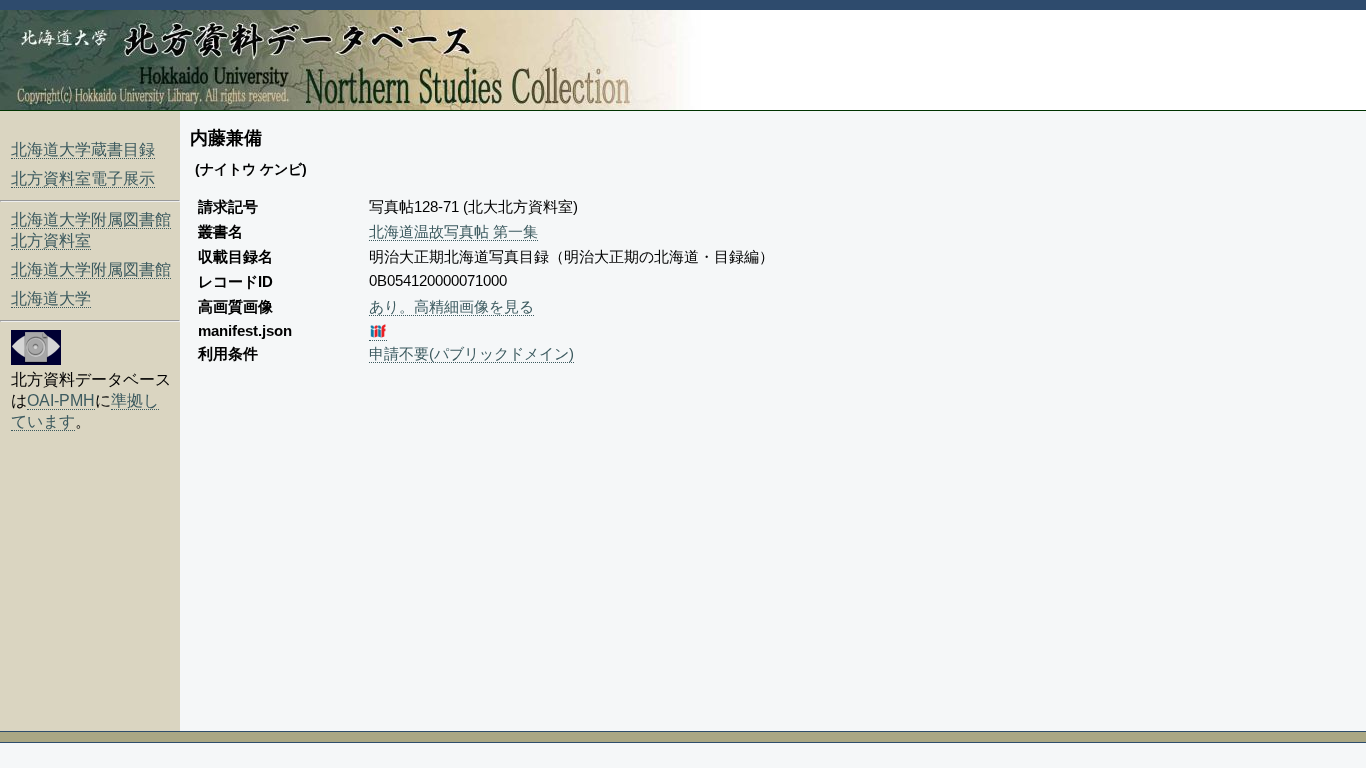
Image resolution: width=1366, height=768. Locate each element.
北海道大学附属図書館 (91, 269)
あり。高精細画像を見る (451, 306)
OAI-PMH (61, 400)
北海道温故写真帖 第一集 (453, 231)
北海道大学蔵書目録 (83, 149)
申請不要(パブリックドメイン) (471, 353)
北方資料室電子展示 (83, 178)
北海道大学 (51, 298)
